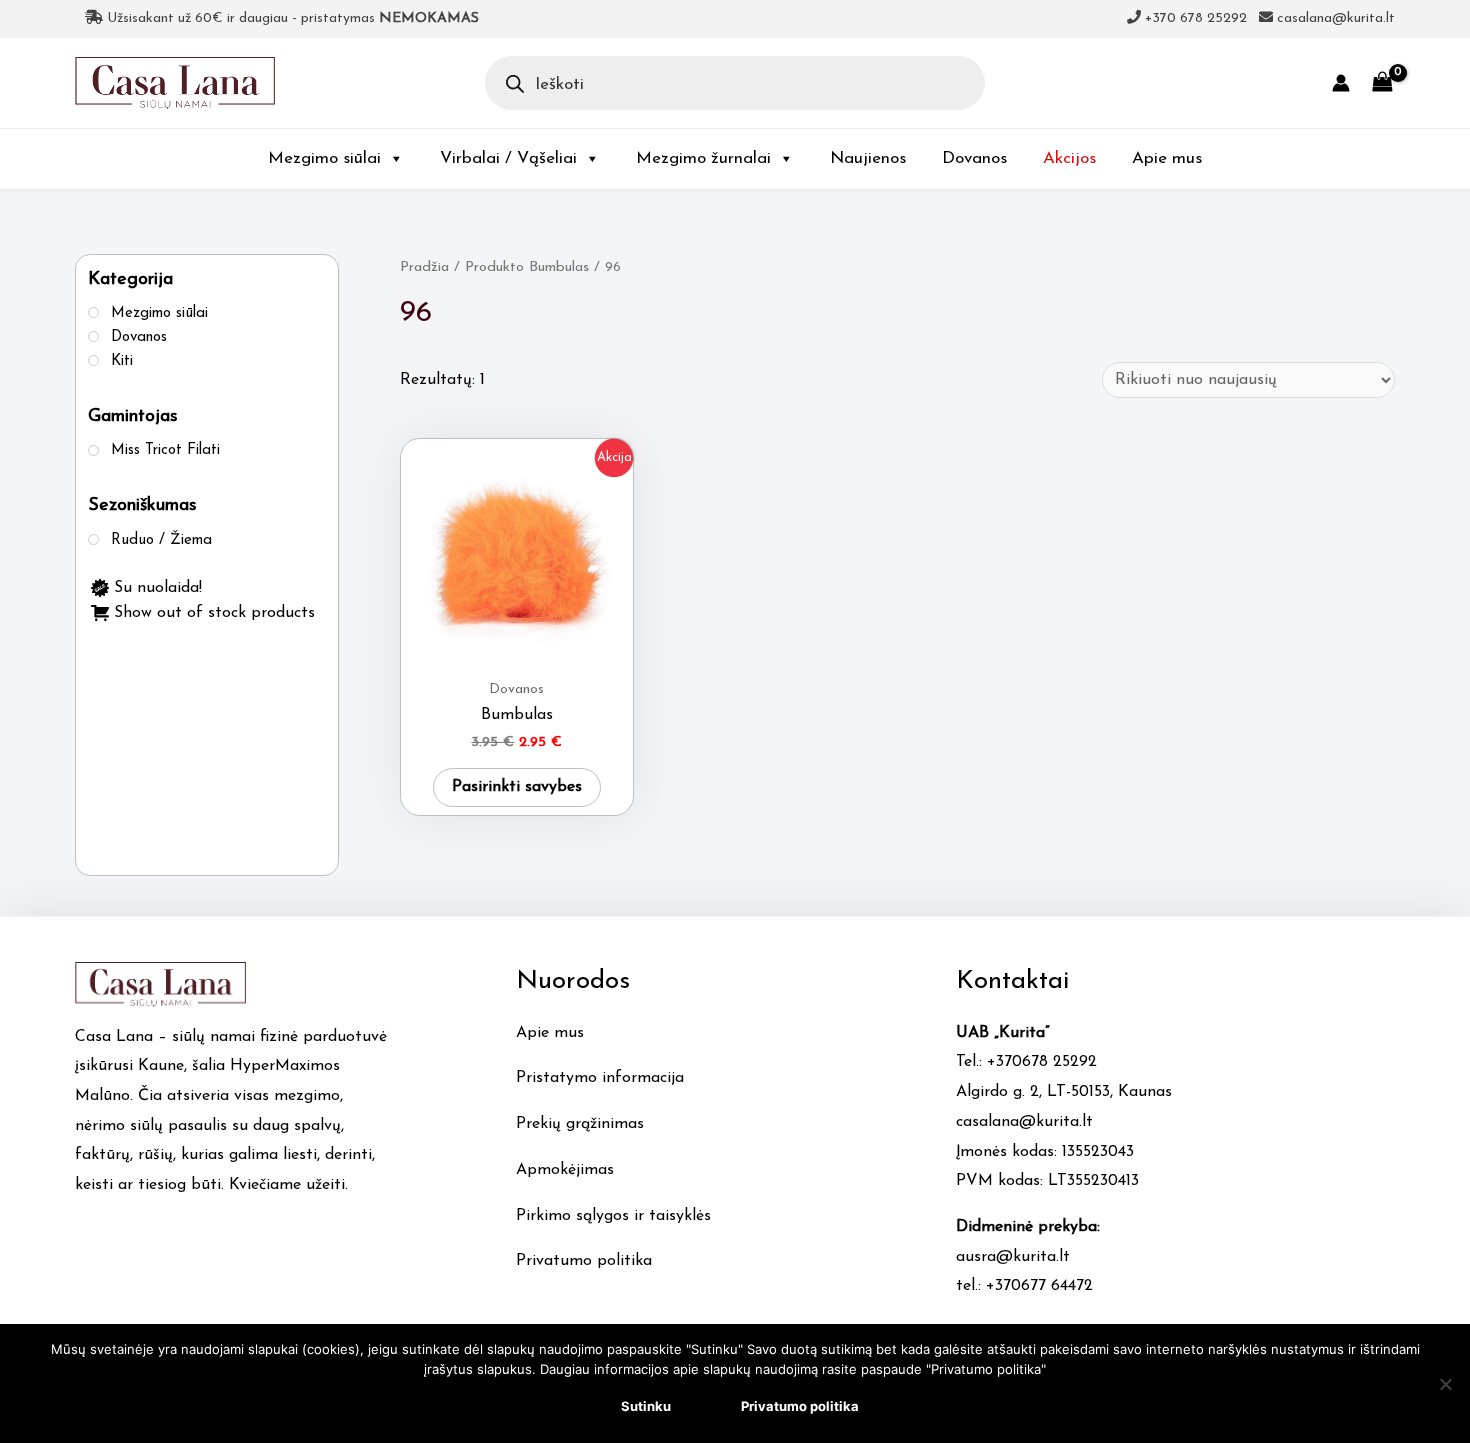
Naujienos (868, 158)
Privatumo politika (584, 1261)
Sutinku (646, 1406)
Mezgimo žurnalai (703, 158)
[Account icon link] (1341, 83)
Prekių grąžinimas (580, 1124)
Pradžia (424, 267)
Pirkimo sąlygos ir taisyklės (613, 1216)
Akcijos (1069, 158)
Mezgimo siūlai (324, 158)
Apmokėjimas (565, 1170)
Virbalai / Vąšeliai (508, 158)
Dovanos (974, 158)
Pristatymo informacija (600, 1078)
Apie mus (1167, 158)
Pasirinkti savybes (517, 787)
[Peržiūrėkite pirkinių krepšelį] (1382, 82)
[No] (1445, 1384)
